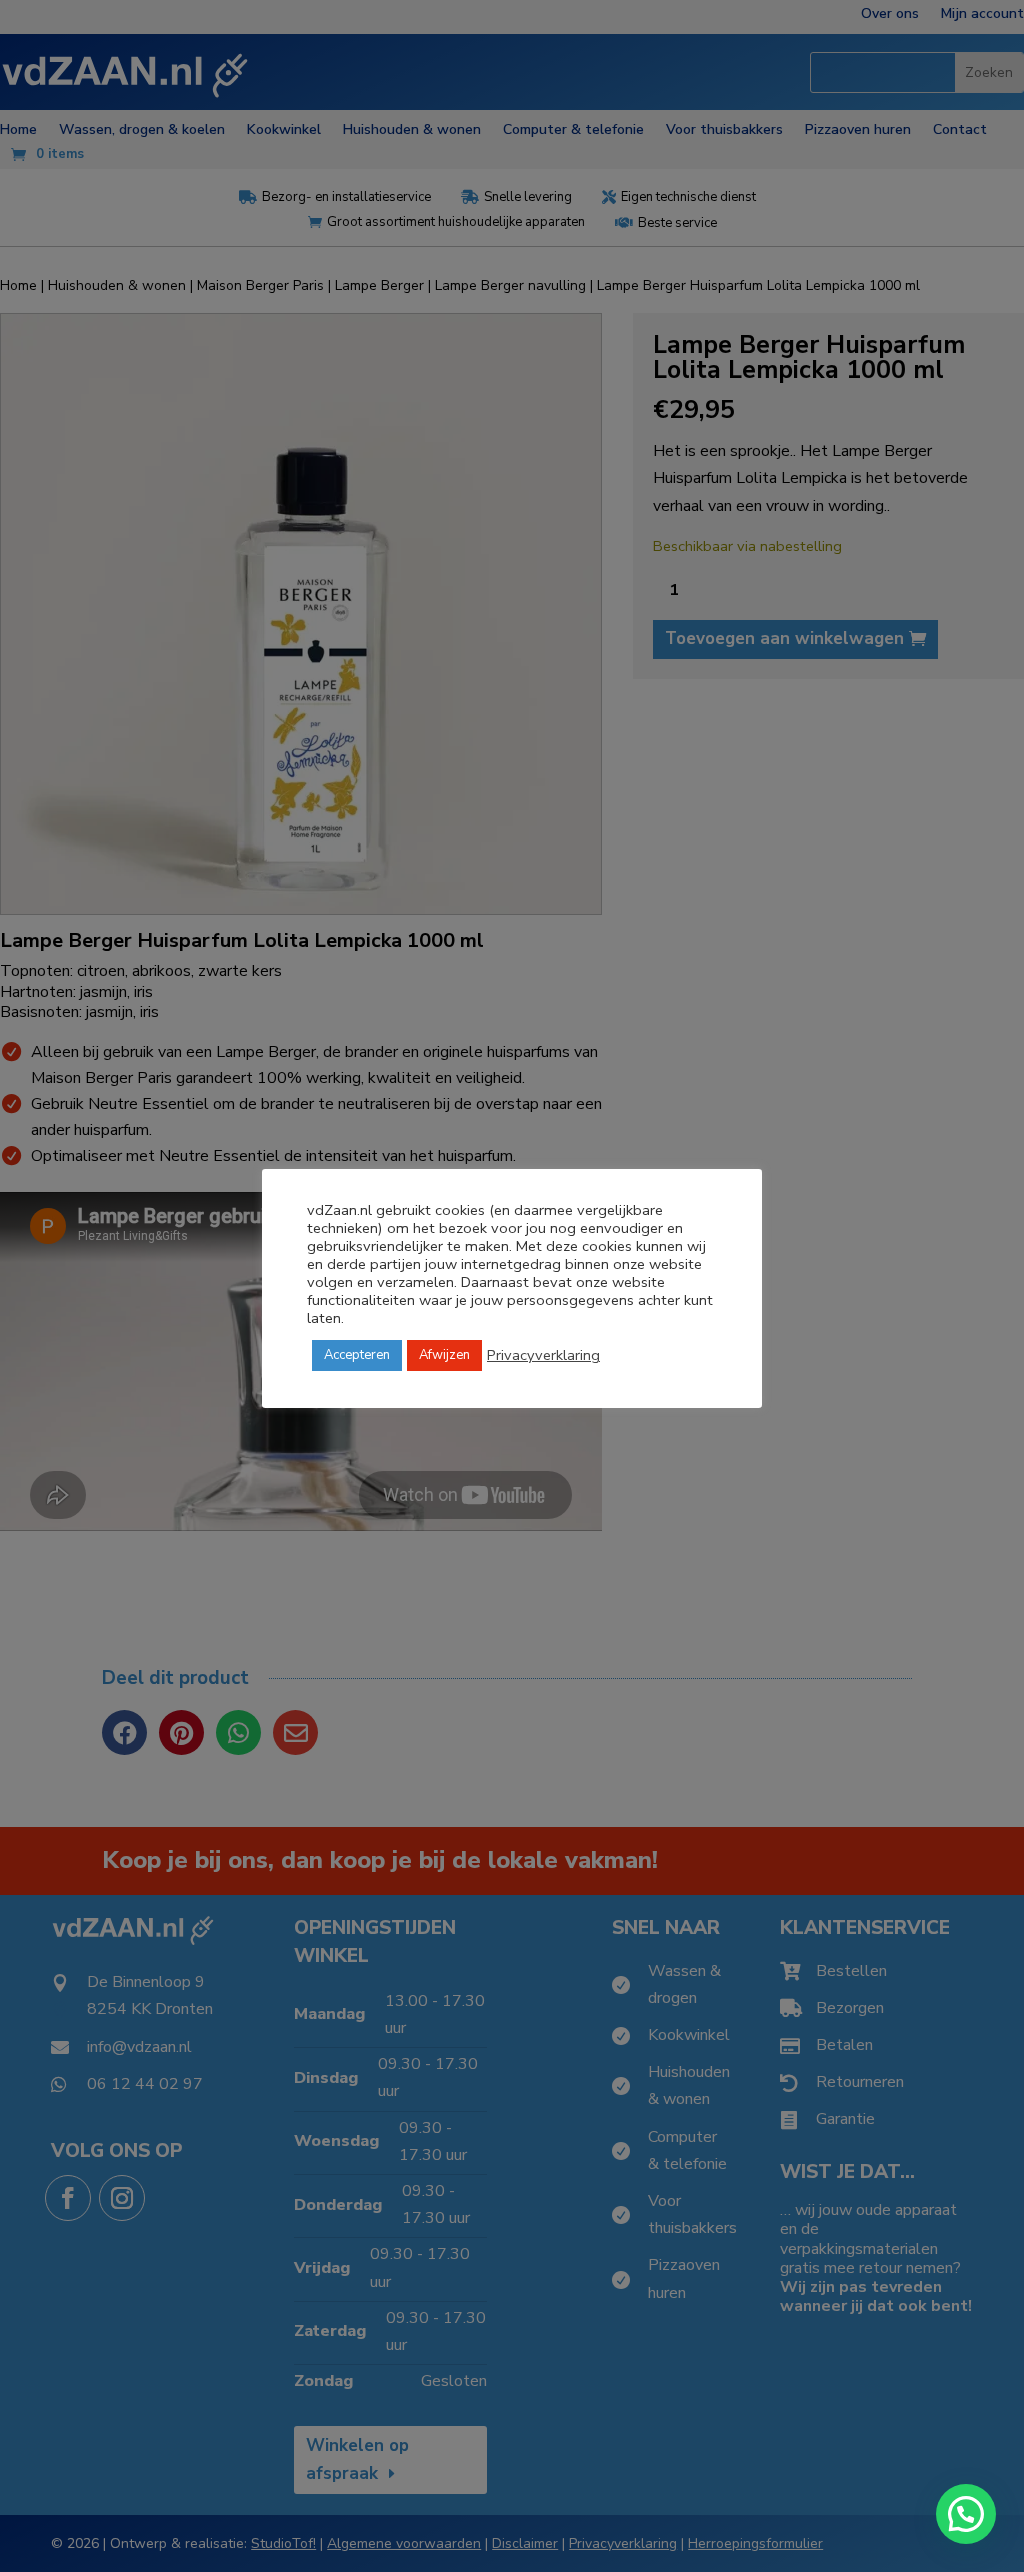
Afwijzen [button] (444, 1355)
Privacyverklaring (543, 1355)
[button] (966, 2514)
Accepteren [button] (357, 1355)
